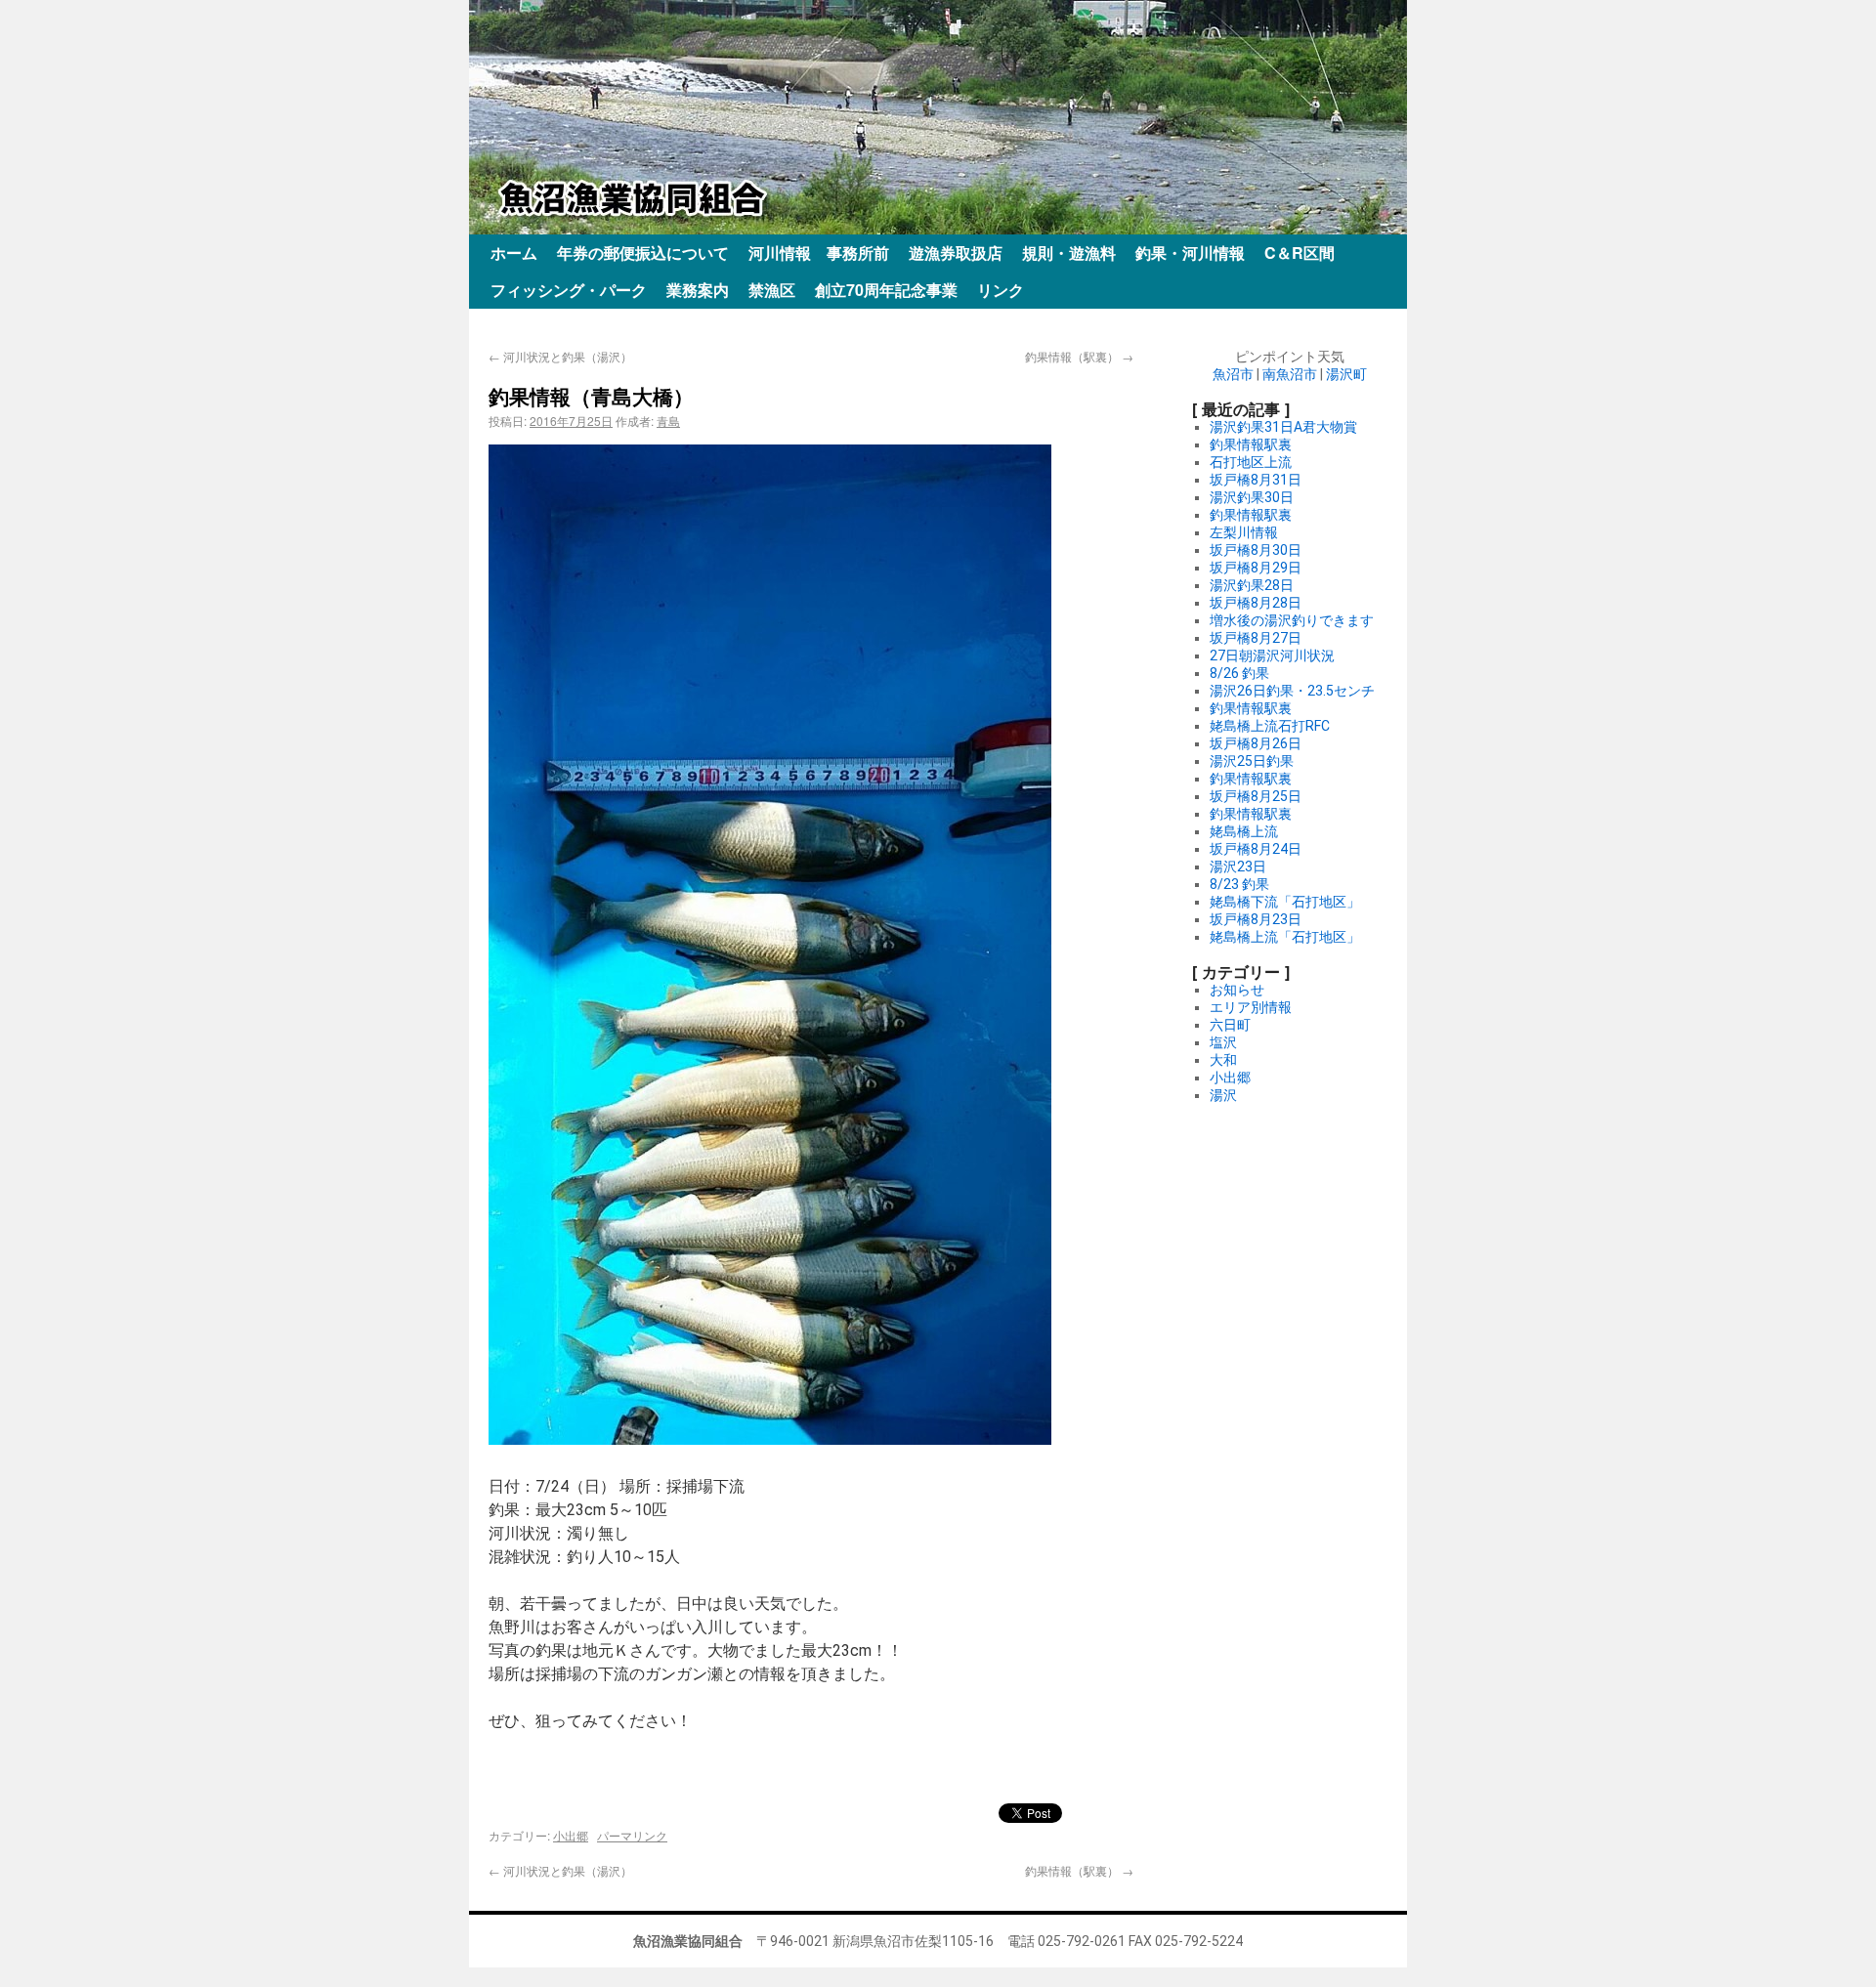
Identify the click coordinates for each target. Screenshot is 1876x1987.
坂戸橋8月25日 (1256, 796)
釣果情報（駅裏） (1079, 356)
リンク (1001, 290)
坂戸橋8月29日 (1256, 568)
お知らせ (1237, 990)
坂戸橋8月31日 (1256, 480)
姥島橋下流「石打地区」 (1285, 902)
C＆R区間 (1300, 253)
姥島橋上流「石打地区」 (1285, 937)
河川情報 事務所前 (819, 253)
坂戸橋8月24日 (1256, 849)
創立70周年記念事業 (886, 290)
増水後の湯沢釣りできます (1292, 620)
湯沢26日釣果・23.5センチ (1292, 691)
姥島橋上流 (1244, 831)
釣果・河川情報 (1190, 253)
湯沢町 (1346, 374)
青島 (668, 421)
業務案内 (698, 290)
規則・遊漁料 (1069, 253)
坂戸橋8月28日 (1256, 603)
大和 (1223, 1060)
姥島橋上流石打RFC (1270, 726)
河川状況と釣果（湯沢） (560, 356)
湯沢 (1223, 1095)
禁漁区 (772, 290)
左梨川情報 (1244, 532)
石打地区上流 (1251, 462)
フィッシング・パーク (569, 290)
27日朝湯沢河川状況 (1272, 655)
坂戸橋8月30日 (1256, 550)
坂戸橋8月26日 (1256, 743)
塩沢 (1223, 1042)
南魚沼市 (1290, 374)
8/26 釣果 (1239, 673)
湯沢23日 (1238, 867)
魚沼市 (1233, 374)
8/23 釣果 (1239, 884)
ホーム (514, 253)
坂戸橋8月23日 (1256, 919)
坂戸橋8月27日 (1256, 638)
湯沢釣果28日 (1252, 585)
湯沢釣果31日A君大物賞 (1283, 427)
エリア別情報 (1251, 1007)
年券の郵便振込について (643, 253)
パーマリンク (632, 1835)
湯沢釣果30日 (1252, 497)
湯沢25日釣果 (1252, 761)
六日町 (1230, 1025)
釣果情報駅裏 (1251, 444)
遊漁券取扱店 (956, 253)
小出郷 (571, 1835)
